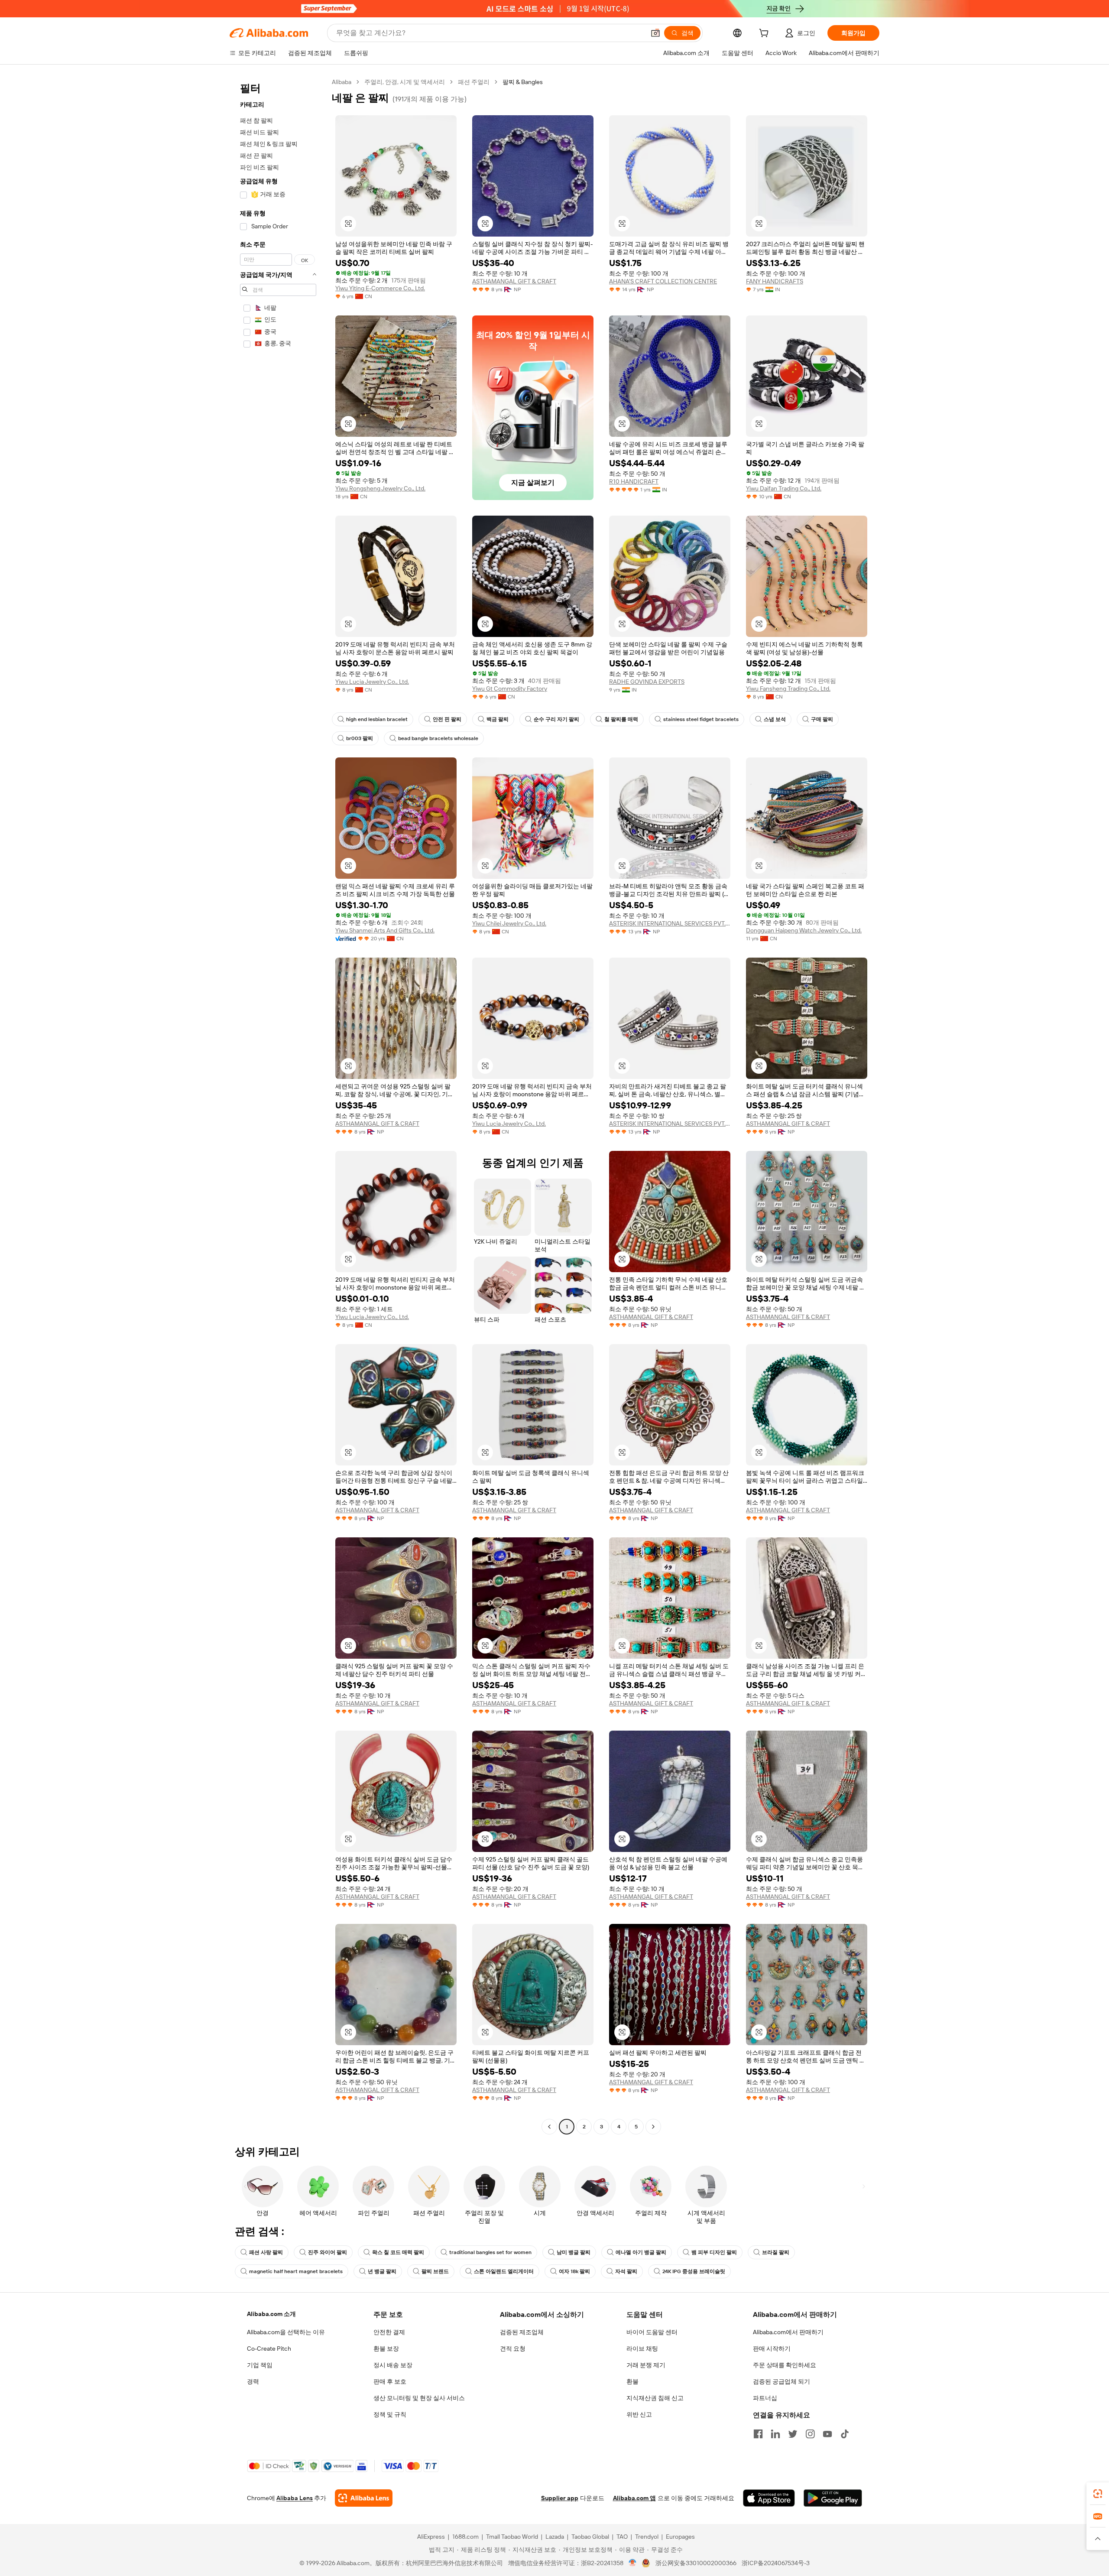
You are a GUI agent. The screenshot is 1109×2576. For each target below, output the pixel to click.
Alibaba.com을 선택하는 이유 (286, 2332)
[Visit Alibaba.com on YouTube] (827, 2434)
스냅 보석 (775, 719)
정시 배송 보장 (393, 2365)
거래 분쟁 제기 (646, 2365)
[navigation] (278, 1105)
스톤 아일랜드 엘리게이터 (504, 2271)
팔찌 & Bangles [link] (523, 82)
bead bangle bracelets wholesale (438, 738)
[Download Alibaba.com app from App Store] (769, 2498)
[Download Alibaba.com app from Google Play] (833, 2498)
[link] (1098, 2494)
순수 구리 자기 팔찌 (556, 719)
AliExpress (431, 2537)
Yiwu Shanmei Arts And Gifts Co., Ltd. (385, 930)
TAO (622, 2537)
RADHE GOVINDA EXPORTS (647, 682)
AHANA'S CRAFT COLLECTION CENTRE (663, 281)
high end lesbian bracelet (377, 719)
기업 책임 (260, 2365)
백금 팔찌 (498, 719)
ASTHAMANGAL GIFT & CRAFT (514, 281)
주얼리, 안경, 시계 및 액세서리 (405, 82)
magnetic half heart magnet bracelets (296, 2271)
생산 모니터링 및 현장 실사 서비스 (419, 2398)
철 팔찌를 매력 (621, 719)
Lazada (555, 2537)
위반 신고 (639, 2414)
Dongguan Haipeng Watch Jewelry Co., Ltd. (804, 930)
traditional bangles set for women (490, 2252)
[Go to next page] (653, 2127)
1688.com (465, 2537)
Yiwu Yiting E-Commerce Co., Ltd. (380, 288)
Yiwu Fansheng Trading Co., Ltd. (788, 689)
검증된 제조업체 (522, 2332)
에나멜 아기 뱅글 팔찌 (641, 2252)
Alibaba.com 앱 (634, 2498)
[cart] (765, 34)
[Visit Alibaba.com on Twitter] (793, 2434)
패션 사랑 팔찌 (266, 2252)
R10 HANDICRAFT (634, 481)
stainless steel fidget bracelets (701, 719)
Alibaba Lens (295, 2498)
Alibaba (342, 82)
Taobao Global (590, 2537)
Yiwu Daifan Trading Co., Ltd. (784, 488)
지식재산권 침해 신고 (655, 2398)
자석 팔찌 (626, 2271)
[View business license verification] (633, 2563)
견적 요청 (513, 2349)
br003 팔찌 (360, 738)
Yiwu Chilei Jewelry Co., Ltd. (509, 923)
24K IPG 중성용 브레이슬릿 (694, 2271)
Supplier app (560, 2498)
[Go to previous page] (549, 2127)
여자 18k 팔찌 (574, 2271)
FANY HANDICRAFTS (775, 281)
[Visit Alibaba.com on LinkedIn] (775, 2434)
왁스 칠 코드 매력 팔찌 (398, 2252)
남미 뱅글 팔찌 (574, 2252)
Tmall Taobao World (512, 2537)
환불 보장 (386, 2349)
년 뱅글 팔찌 (382, 2271)
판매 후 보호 (390, 2381)
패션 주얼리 (474, 82)
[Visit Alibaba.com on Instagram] (810, 2434)
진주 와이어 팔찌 (328, 2252)
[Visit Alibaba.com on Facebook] (758, 2434)
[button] (655, 33)
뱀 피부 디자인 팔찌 (714, 2252)
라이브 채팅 (642, 2349)
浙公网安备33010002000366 (696, 2563)
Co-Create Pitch (269, 2349)
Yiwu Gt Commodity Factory (510, 689)
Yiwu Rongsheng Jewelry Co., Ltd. (380, 488)
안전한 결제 (389, 2332)
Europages (680, 2537)
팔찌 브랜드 (435, 2271)
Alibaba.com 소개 (271, 2314)
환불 (632, 2381)
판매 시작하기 (772, 2349)
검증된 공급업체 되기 (781, 2381)
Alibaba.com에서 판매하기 (788, 2332)
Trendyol (647, 2537)
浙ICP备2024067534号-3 (776, 2563)
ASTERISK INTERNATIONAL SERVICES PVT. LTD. (670, 923)
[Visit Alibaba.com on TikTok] (845, 2434)
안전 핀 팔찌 (447, 719)
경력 (253, 2381)
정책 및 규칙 (390, 2414)
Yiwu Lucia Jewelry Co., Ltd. (372, 682)
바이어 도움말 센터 (652, 2332)
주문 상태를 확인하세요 (785, 2365)
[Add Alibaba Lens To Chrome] (364, 2498)
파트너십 (765, 2398)
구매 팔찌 (822, 719)
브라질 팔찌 (776, 2252)
